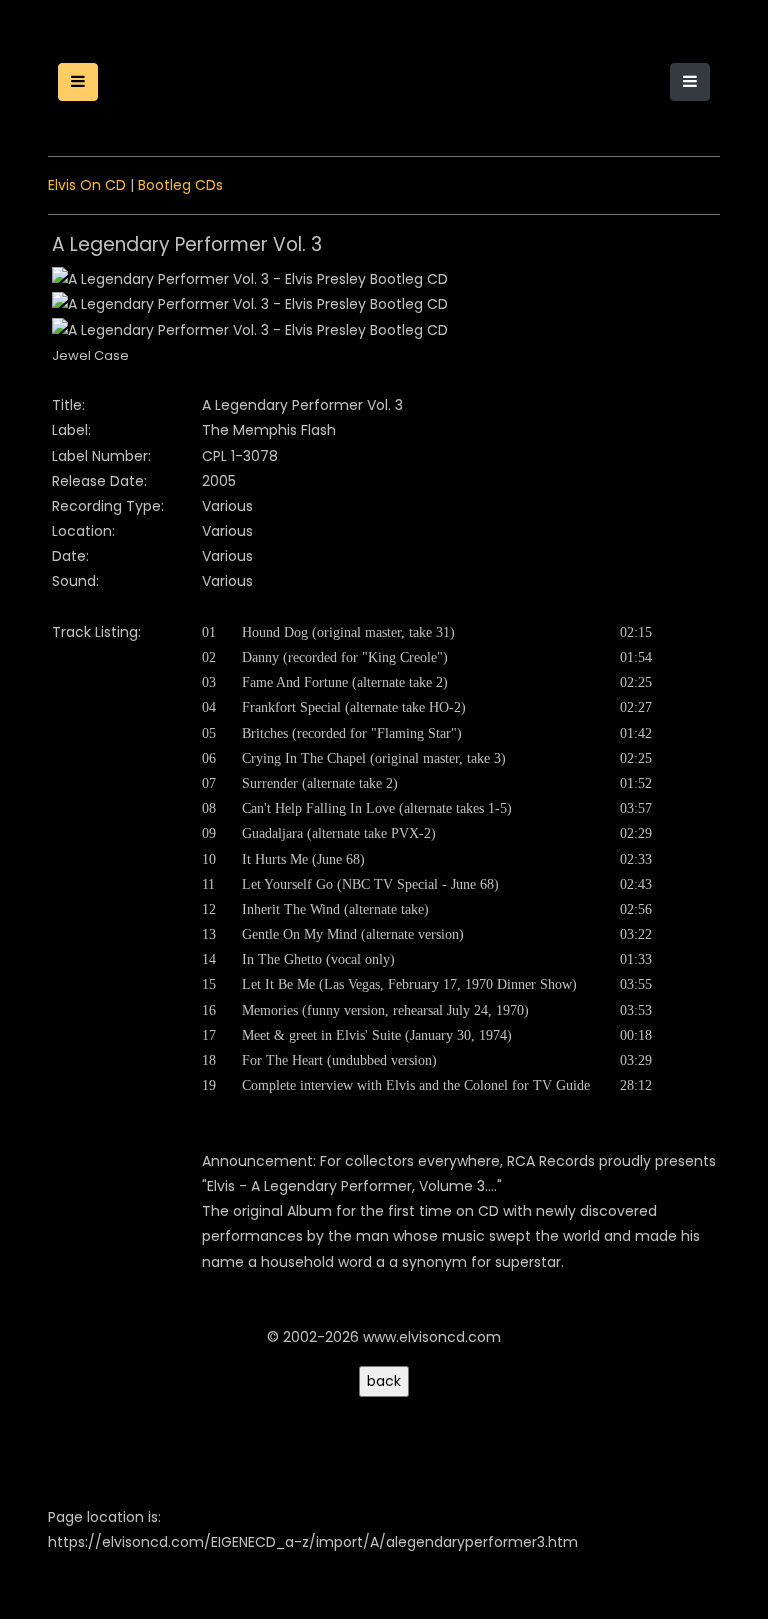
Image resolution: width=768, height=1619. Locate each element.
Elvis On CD (87, 185)
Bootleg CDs (180, 185)
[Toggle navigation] (690, 82)
